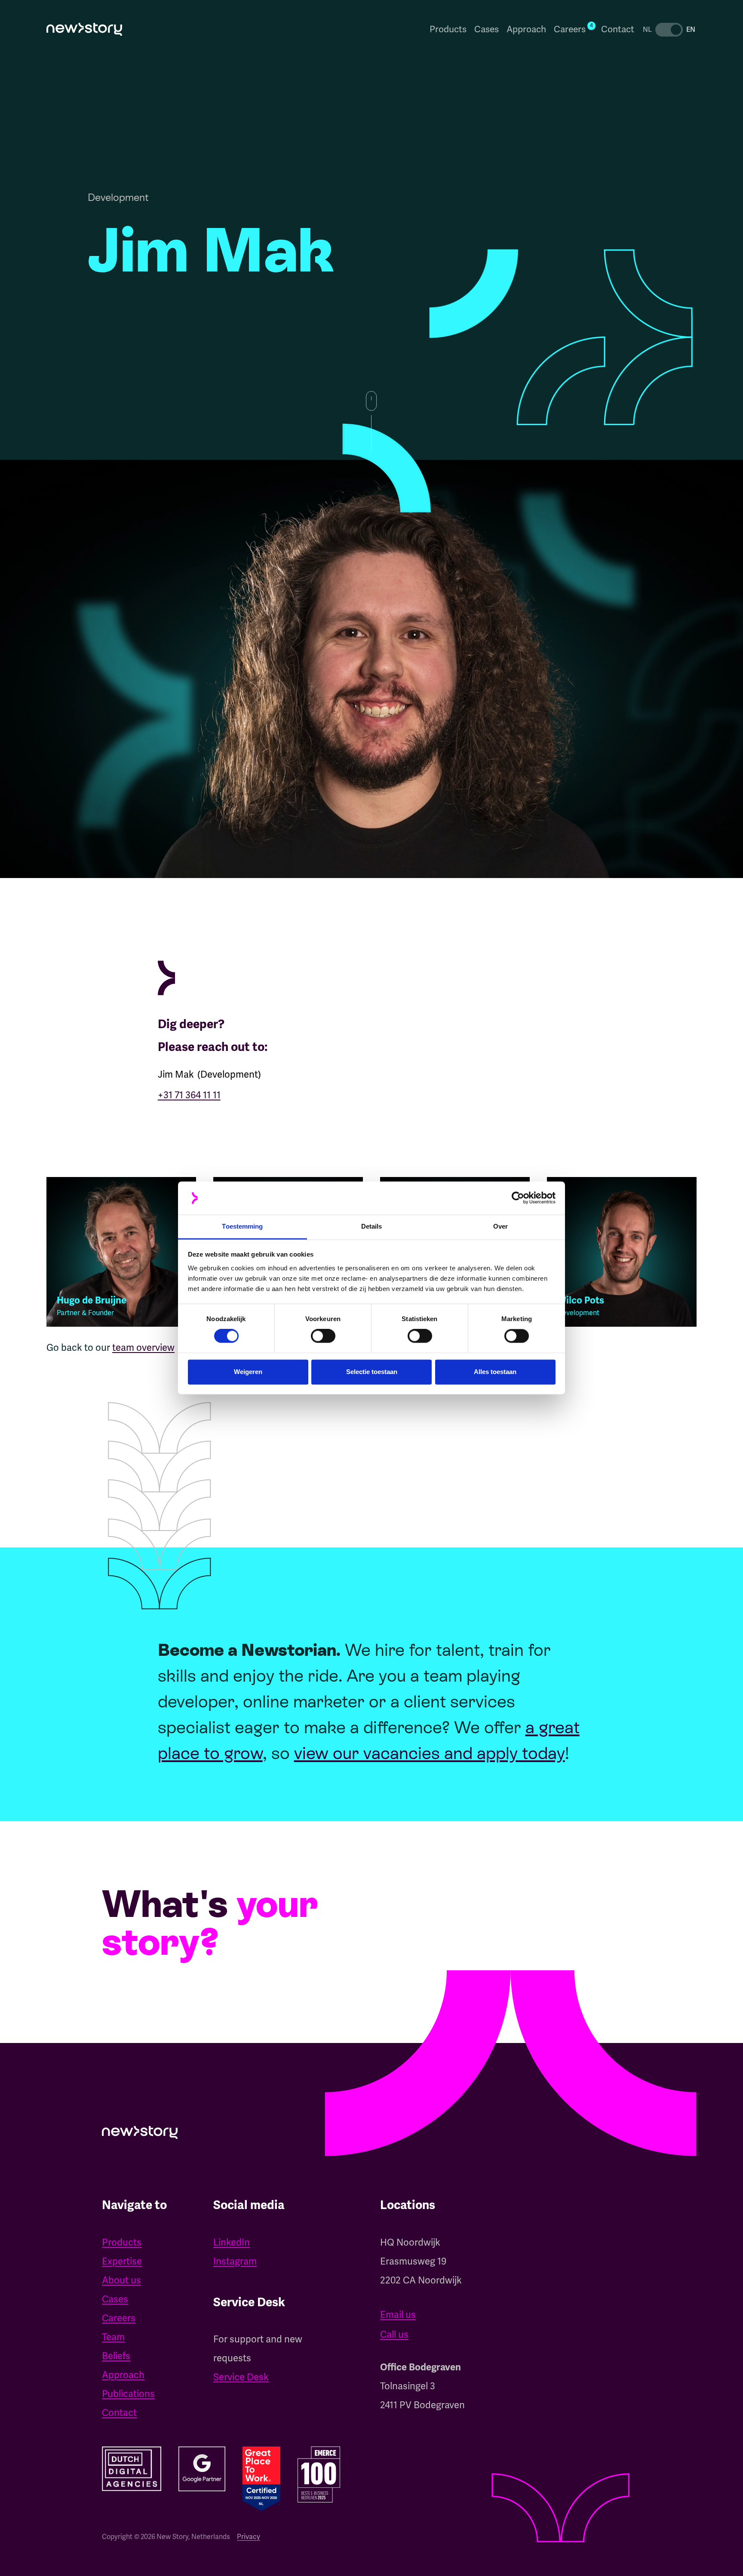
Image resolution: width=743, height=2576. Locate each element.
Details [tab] (372, 1226)
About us (121, 2280)
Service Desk (241, 2377)
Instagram (235, 2261)
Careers (119, 2318)
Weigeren (248, 1372)
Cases (487, 29)
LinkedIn (232, 2242)
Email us (398, 2315)
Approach (526, 29)
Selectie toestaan (372, 1372)
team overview (143, 1348)
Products (448, 29)
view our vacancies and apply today (430, 1753)
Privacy (249, 2537)
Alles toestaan (495, 1372)
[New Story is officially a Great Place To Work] (261, 2479)
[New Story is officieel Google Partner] (202, 2469)
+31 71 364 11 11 (189, 1095)
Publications (128, 2394)
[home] (84, 29)
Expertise (122, 2261)
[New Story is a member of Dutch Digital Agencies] (131, 2469)
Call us (394, 2334)
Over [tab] (500, 1226)
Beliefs (116, 2356)
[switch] (323, 1336)
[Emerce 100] (319, 2474)
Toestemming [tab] (242, 1226)
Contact (618, 29)
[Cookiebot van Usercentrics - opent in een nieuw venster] (518, 1198)
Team (113, 2337)
